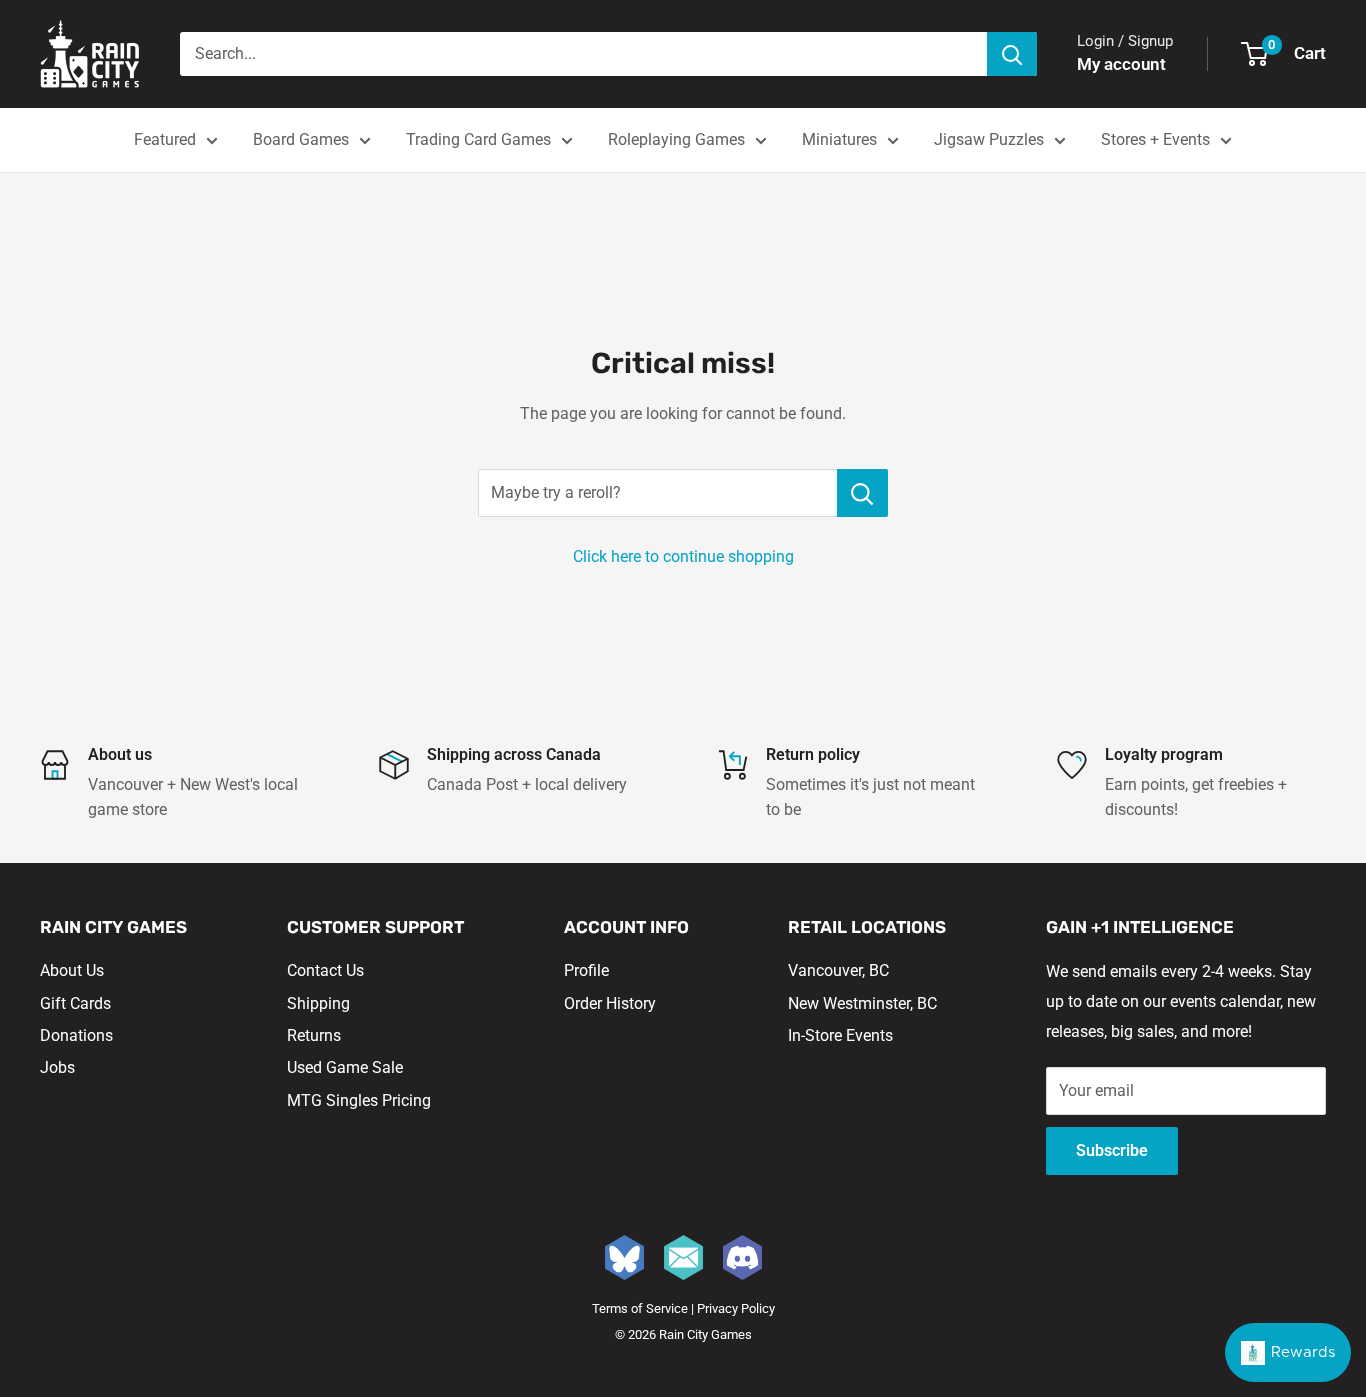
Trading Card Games (478, 139)
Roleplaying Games (676, 139)
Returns (314, 1035)
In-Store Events (840, 1035)
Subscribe (1112, 1150)
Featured (165, 139)
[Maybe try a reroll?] (862, 493)
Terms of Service (640, 1308)
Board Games (301, 139)
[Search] (1012, 54)
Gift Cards (75, 1003)
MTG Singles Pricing (359, 1100)
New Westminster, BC (862, 1003)
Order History (610, 1003)
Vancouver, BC (838, 970)
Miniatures (839, 139)
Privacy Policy (736, 1308)
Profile (586, 970)
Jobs (57, 1067)
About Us (72, 970)
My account (1121, 64)
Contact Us (325, 970)
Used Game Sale (345, 1067)
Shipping (318, 1003)
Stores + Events (1155, 139)
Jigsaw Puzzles (989, 139)
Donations (76, 1035)
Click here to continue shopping (683, 556)
